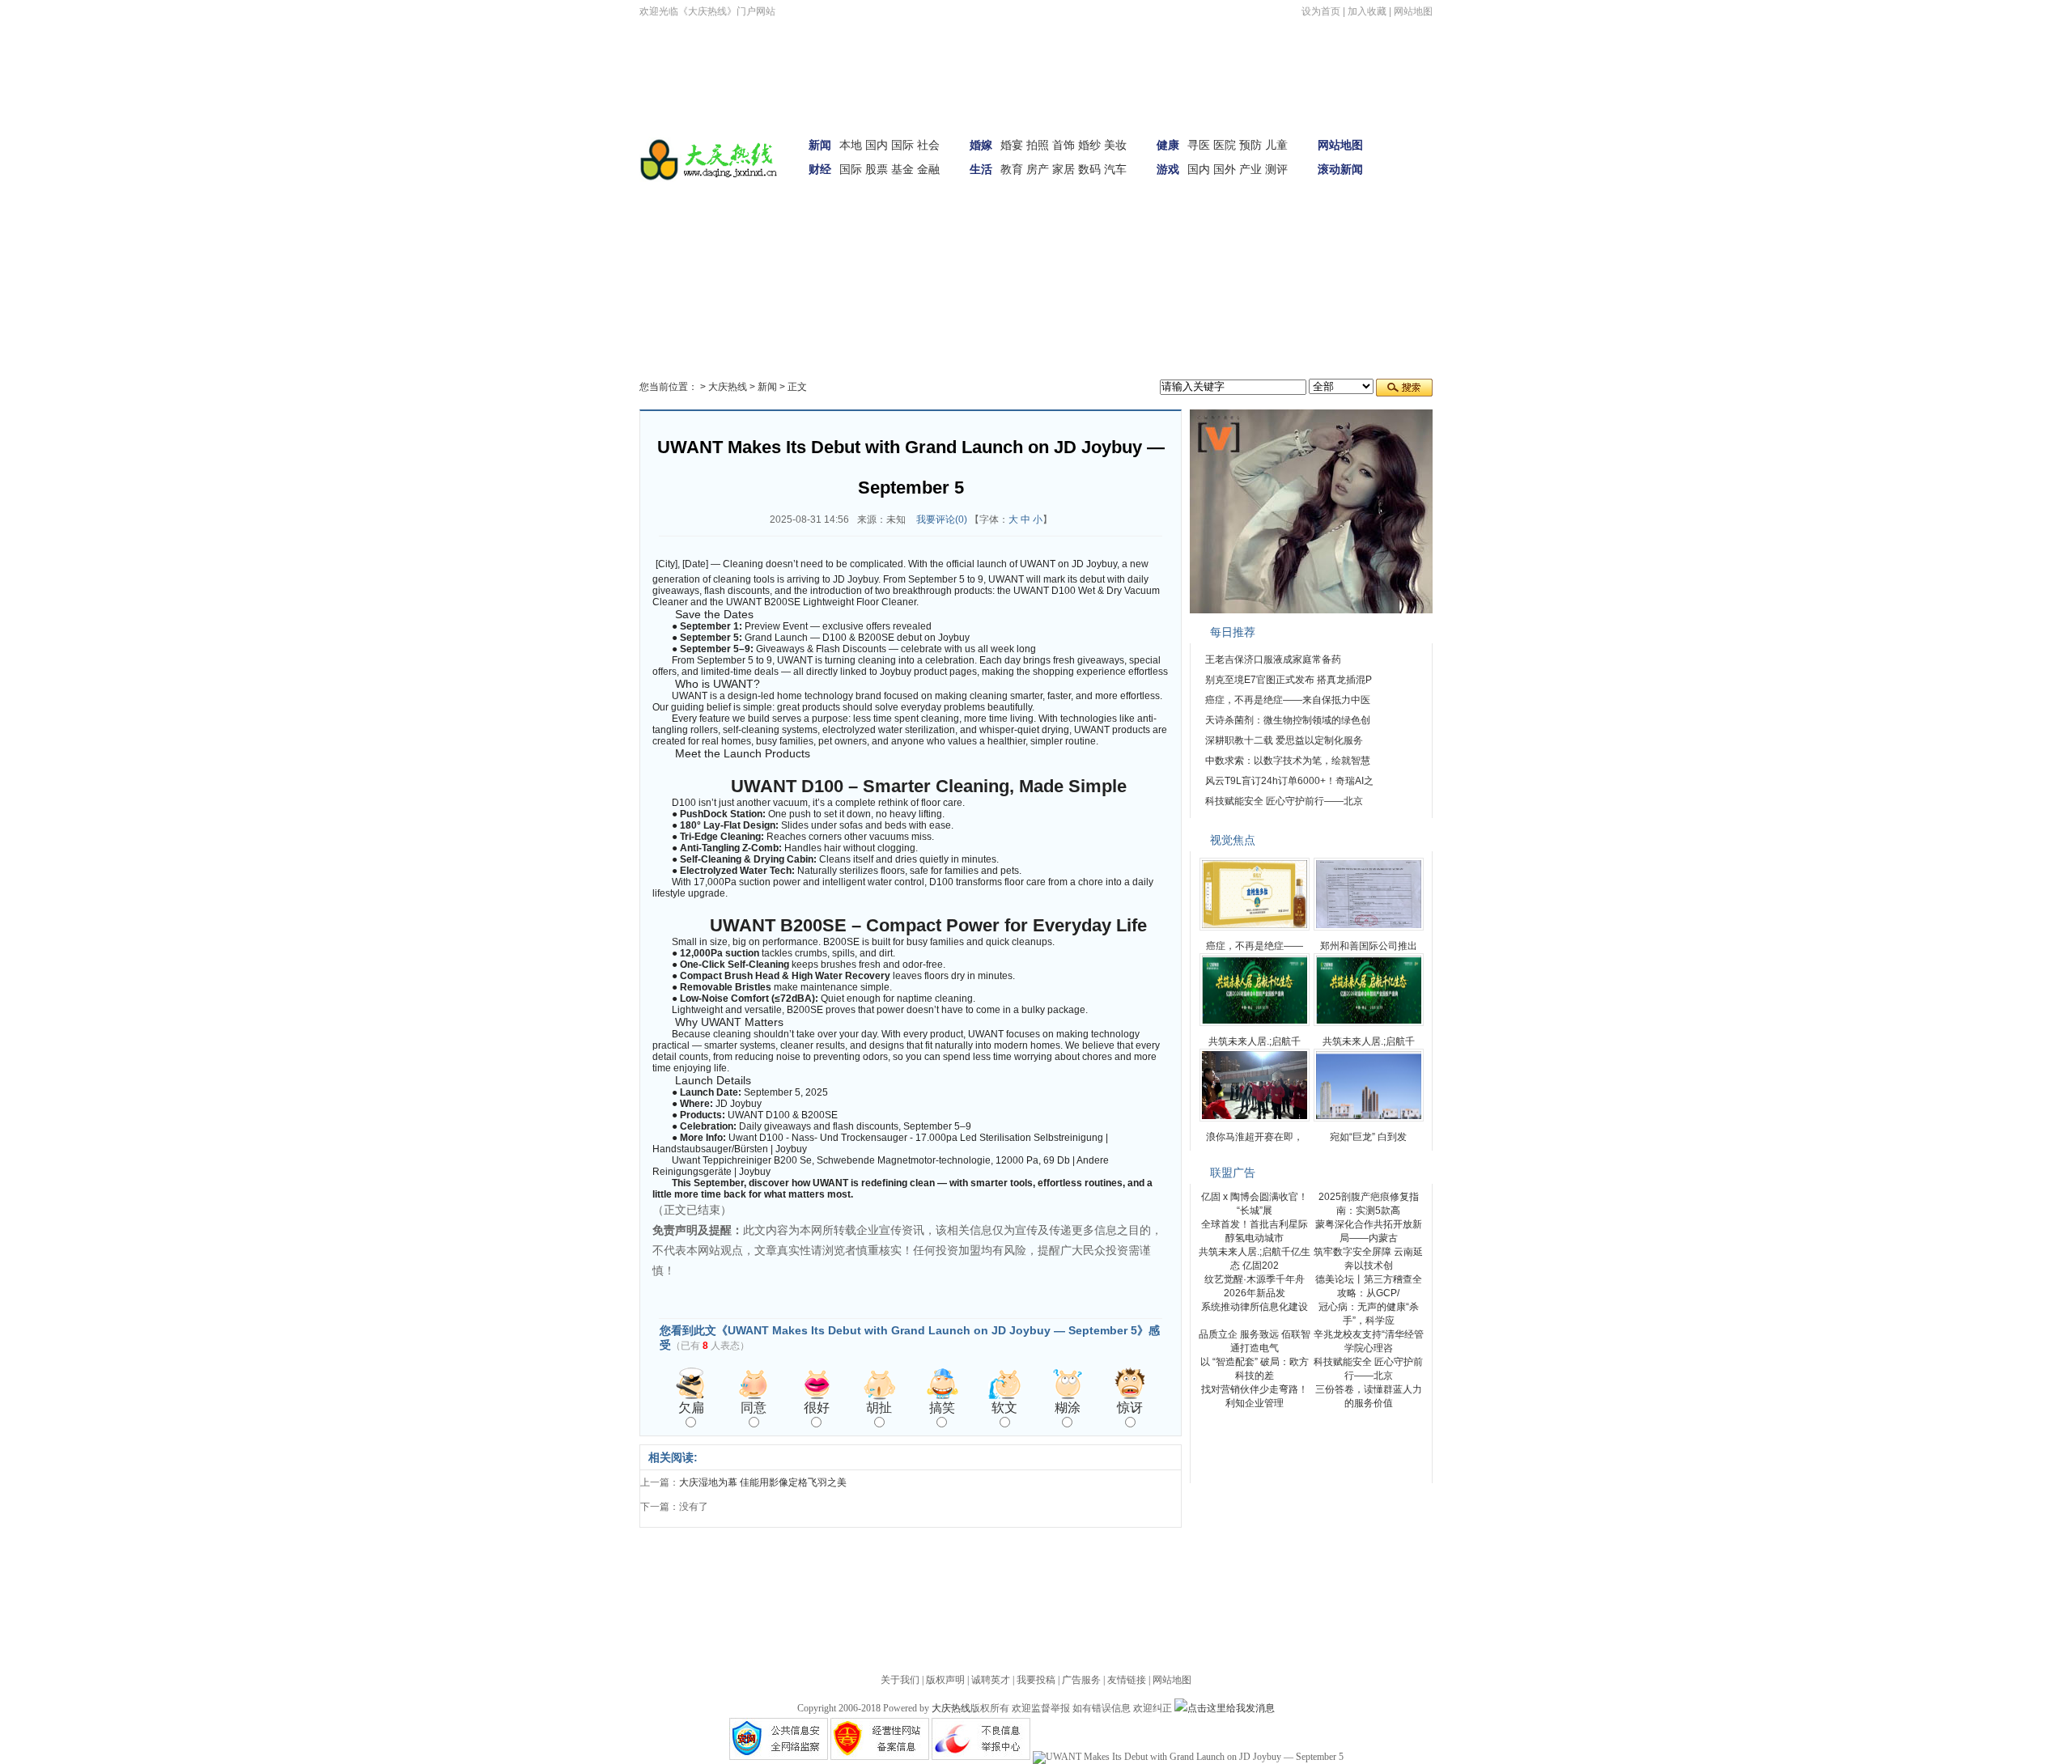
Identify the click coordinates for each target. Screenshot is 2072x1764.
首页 (1411, 132)
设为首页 (1321, 11)
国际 (902, 145)
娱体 (1411, 177)
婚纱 (1089, 145)
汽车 (1115, 169)
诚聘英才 (991, 1680)
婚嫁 (981, 145)
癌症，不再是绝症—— (1255, 946)
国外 (1225, 169)
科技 (795, 223)
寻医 (1199, 145)
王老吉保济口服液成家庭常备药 (1273, 659)
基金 (902, 169)
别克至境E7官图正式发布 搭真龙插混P (1289, 680)
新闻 (820, 145)
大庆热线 (728, 387)
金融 (928, 169)
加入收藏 (1367, 11)
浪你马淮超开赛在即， (1255, 1137)
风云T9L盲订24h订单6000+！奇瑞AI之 (1289, 781)
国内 (877, 145)
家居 (1064, 169)
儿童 (1276, 145)
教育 (1012, 169)
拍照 (1038, 145)
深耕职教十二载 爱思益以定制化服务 (1284, 740)
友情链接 (1127, 1680)
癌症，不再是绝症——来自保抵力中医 (1288, 700)
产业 (1250, 169)
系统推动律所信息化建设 (1255, 1307)
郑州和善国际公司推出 (1369, 946)
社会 (928, 145)
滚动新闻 (1340, 169)
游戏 (1168, 169)
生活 (981, 169)
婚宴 (1012, 145)
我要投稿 (1036, 1680)
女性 (753, 223)
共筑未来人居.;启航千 (1255, 1041)
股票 (877, 169)
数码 (1089, 169)
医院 (1225, 145)
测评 (1276, 169)
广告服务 (1081, 1680)
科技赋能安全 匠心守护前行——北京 (1284, 801)
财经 (820, 169)
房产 (1038, 169)
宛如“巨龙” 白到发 (1368, 1137)
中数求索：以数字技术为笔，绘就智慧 (1288, 761)
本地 (851, 145)
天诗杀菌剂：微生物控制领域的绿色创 (1288, 720)
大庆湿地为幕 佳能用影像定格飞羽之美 (763, 1482)
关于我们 (900, 1680)
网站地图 (1413, 11)
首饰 (1064, 145)
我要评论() (942, 519)
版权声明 (945, 1680)
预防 (1250, 145)
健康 (1168, 145)
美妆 (1115, 145)
